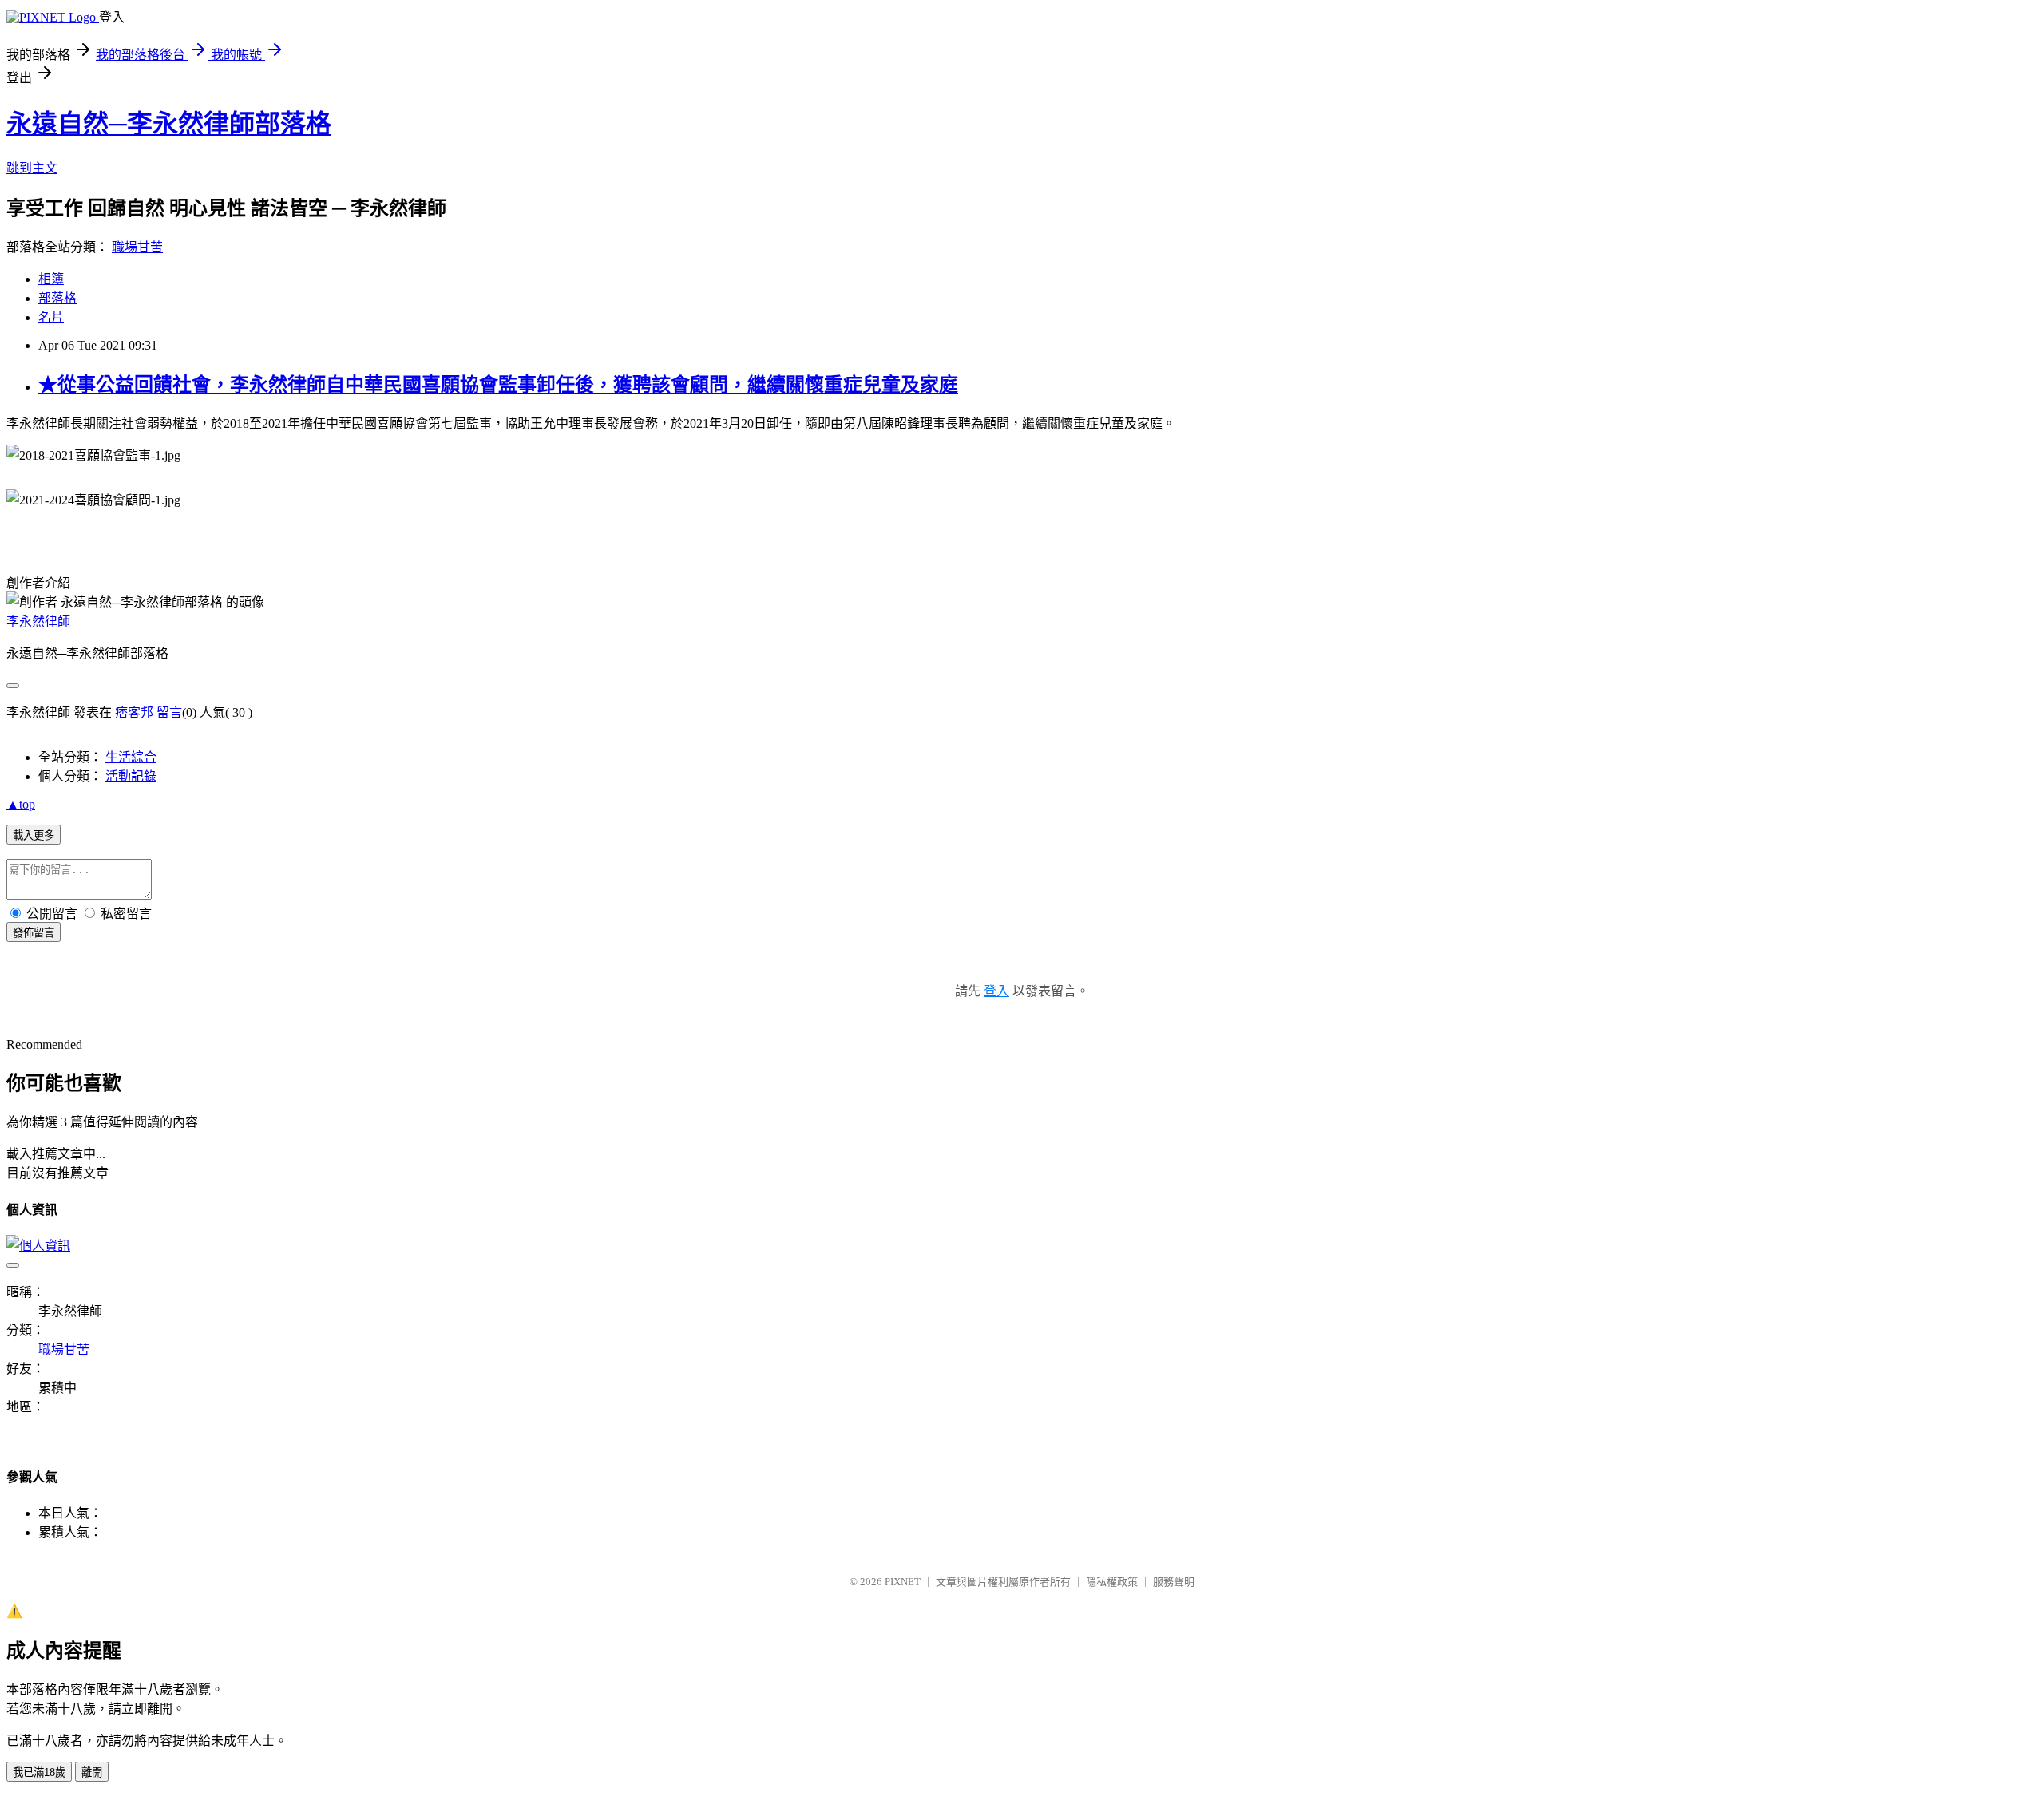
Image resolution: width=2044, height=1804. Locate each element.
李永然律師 (38, 621)
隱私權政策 (1112, 1582)
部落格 (57, 298)
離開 (92, 1772)
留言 (169, 712)
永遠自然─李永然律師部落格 (169, 124)
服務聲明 (1174, 1582)
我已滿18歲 (39, 1772)
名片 (51, 317)
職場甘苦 (137, 247)
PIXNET (903, 1582)
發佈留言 (34, 933)
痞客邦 (134, 712)
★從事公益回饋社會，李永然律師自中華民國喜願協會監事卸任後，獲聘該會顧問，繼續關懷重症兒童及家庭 (498, 385)
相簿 (51, 279)
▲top (21, 804)
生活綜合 (131, 757)
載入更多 (34, 835)
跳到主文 (32, 168)
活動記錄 (131, 776)
